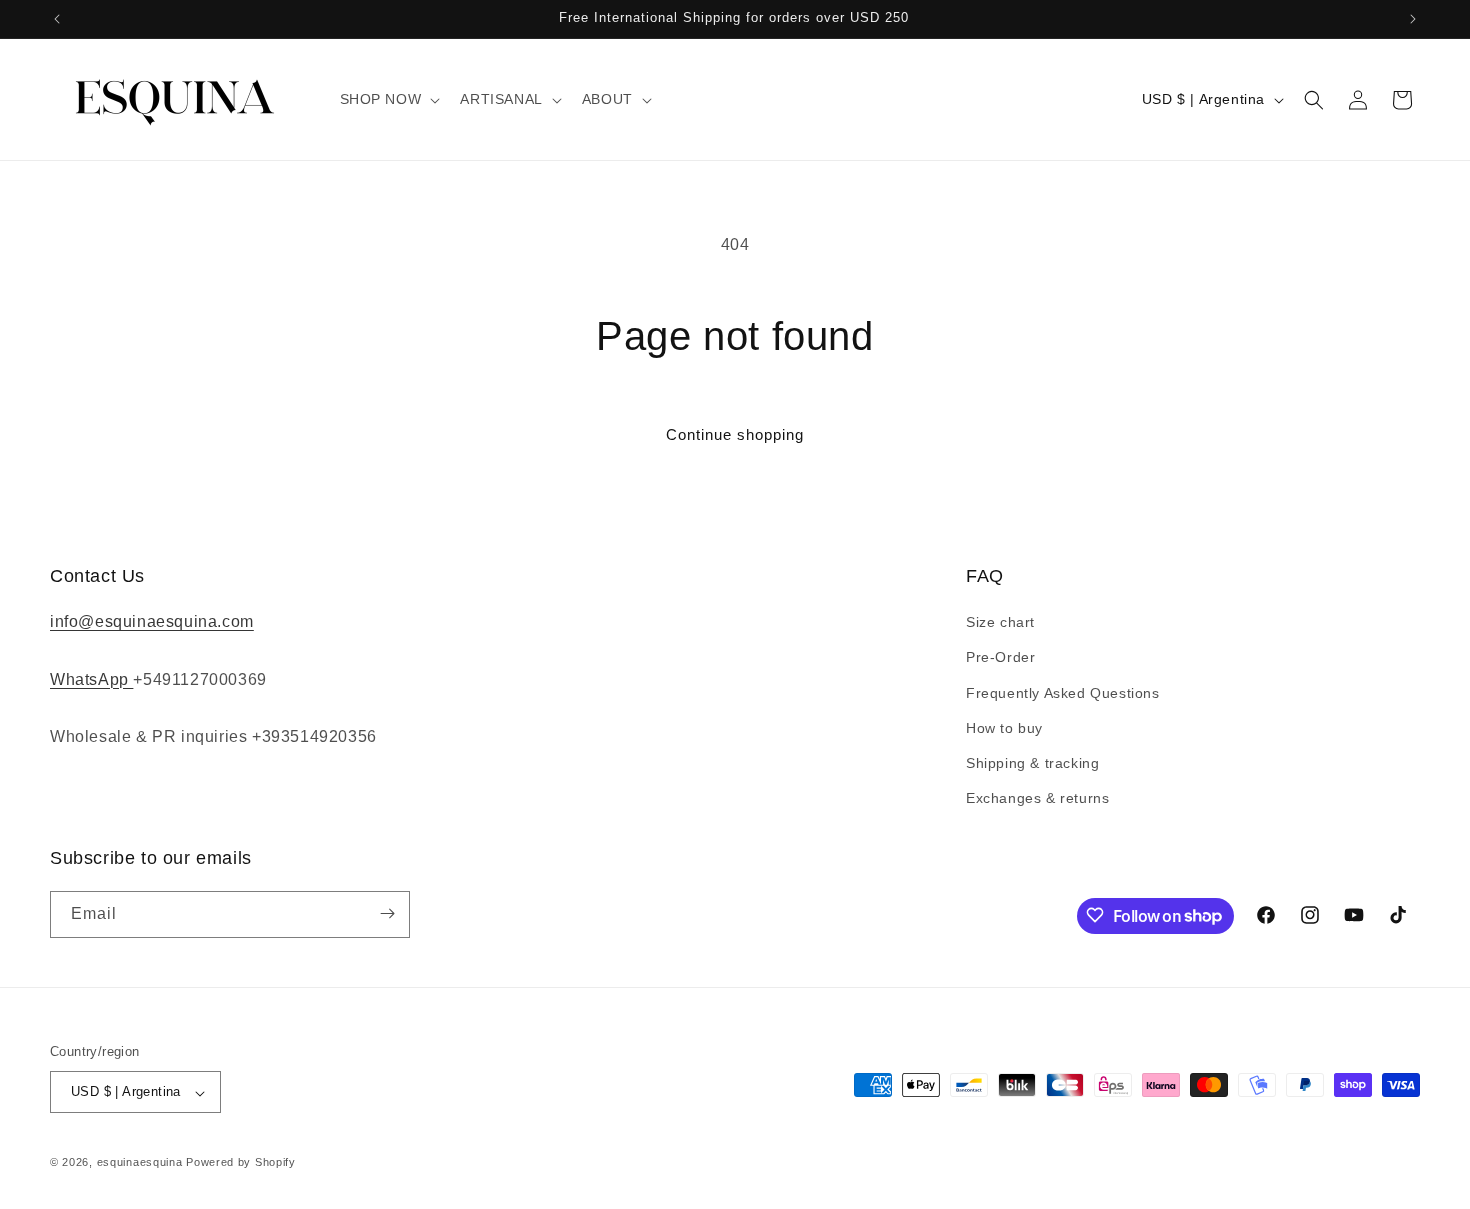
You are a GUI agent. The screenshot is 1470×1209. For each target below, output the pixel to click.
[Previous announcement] (57, 19)
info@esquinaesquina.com (152, 622)
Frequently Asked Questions (1063, 693)
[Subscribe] (387, 913)
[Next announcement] (1413, 19)
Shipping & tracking (1032, 763)
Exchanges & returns (1037, 799)
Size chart (1000, 623)
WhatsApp (91, 679)
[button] (388, 99)
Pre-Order (1000, 658)
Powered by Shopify (241, 1163)
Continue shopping (735, 434)
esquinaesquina (140, 1163)
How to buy (1004, 728)
